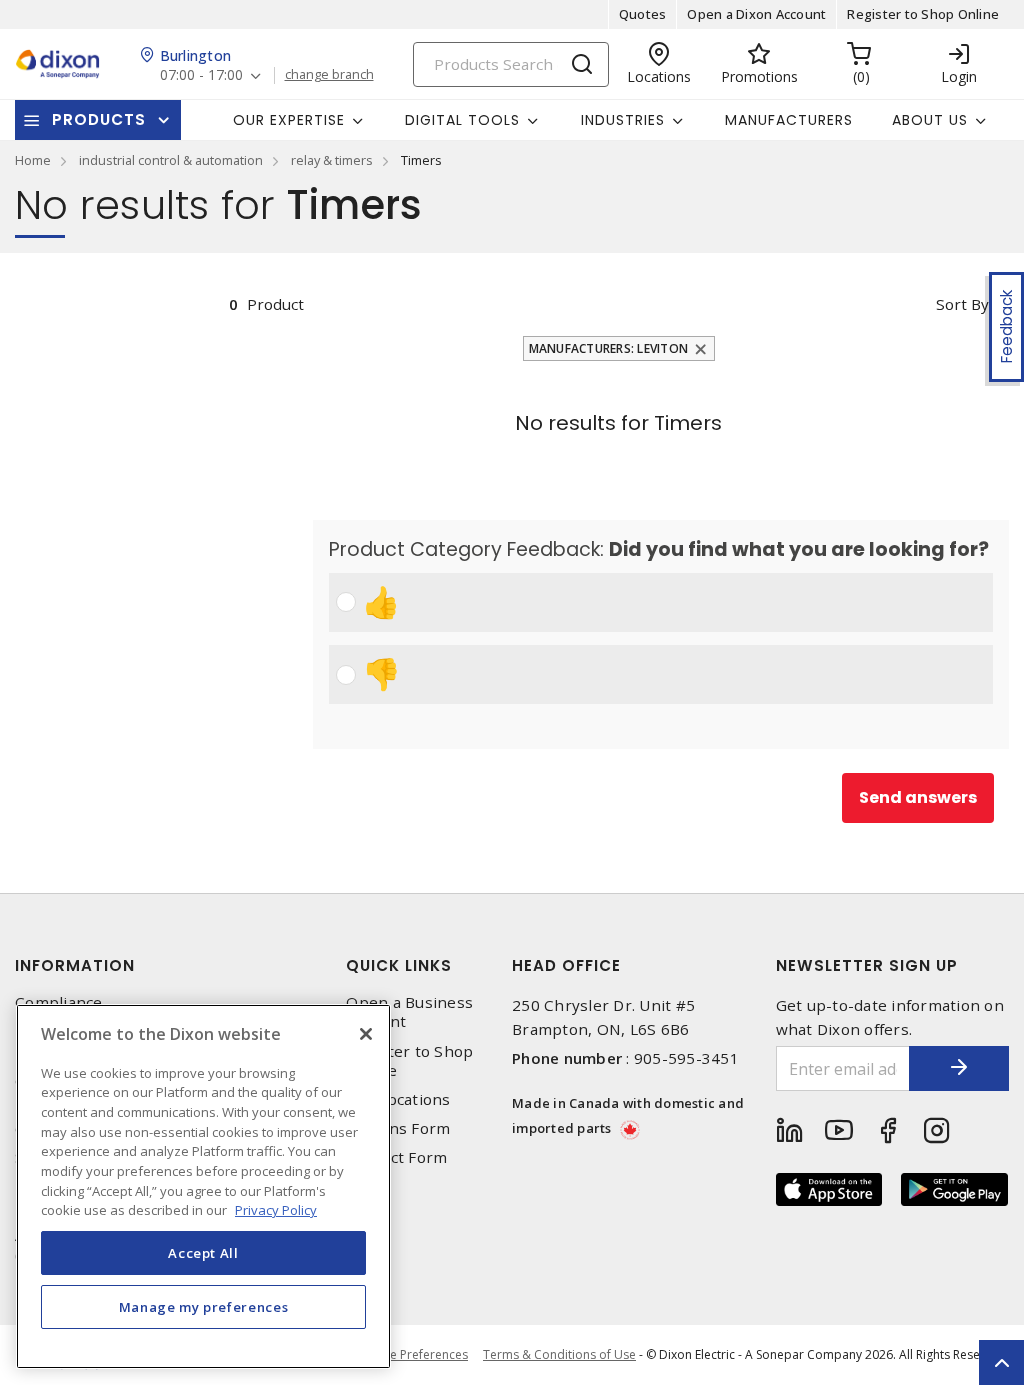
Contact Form (396, 1157)
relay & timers (332, 160)
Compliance (59, 1002)
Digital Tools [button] (462, 120)
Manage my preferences (204, 1307)
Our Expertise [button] (289, 120)
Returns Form (398, 1128)
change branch (329, 75)
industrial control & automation (171, 160)
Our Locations (398, 1099)
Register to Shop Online (923, 14)
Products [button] (99, 119)
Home (33, 160)
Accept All (203, 1253)
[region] (203, 1186)
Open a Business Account (409, 1012)
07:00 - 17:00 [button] (201, 75)
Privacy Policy (276, 1210)
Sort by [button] (962, 304)
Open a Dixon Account (756, 14)
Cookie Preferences (412, 1355)
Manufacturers (789, 120)
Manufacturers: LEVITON (609, 348)
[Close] (366, 1034)
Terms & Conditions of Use (559, 1354)
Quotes (643, 14)
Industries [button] (623, 120)
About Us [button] (930, 120)
